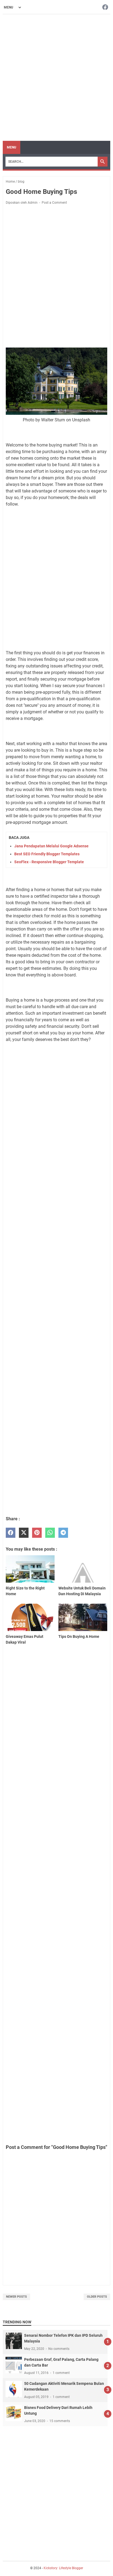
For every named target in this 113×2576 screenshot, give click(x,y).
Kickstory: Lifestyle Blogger (63, 2568)
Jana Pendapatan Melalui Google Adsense (51, 846)
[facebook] (11, 1533)
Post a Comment (54, 203)
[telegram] (63, 1533)
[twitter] (24, 1533)
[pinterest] (37, 1533)
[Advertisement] (56, 78)
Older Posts (97, 2297)
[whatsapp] (50, 1533)
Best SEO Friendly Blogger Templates (47, 854)
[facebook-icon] (105, 8)
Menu (12, 147)
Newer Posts (16, 2297)
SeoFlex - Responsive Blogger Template (49, 862)
